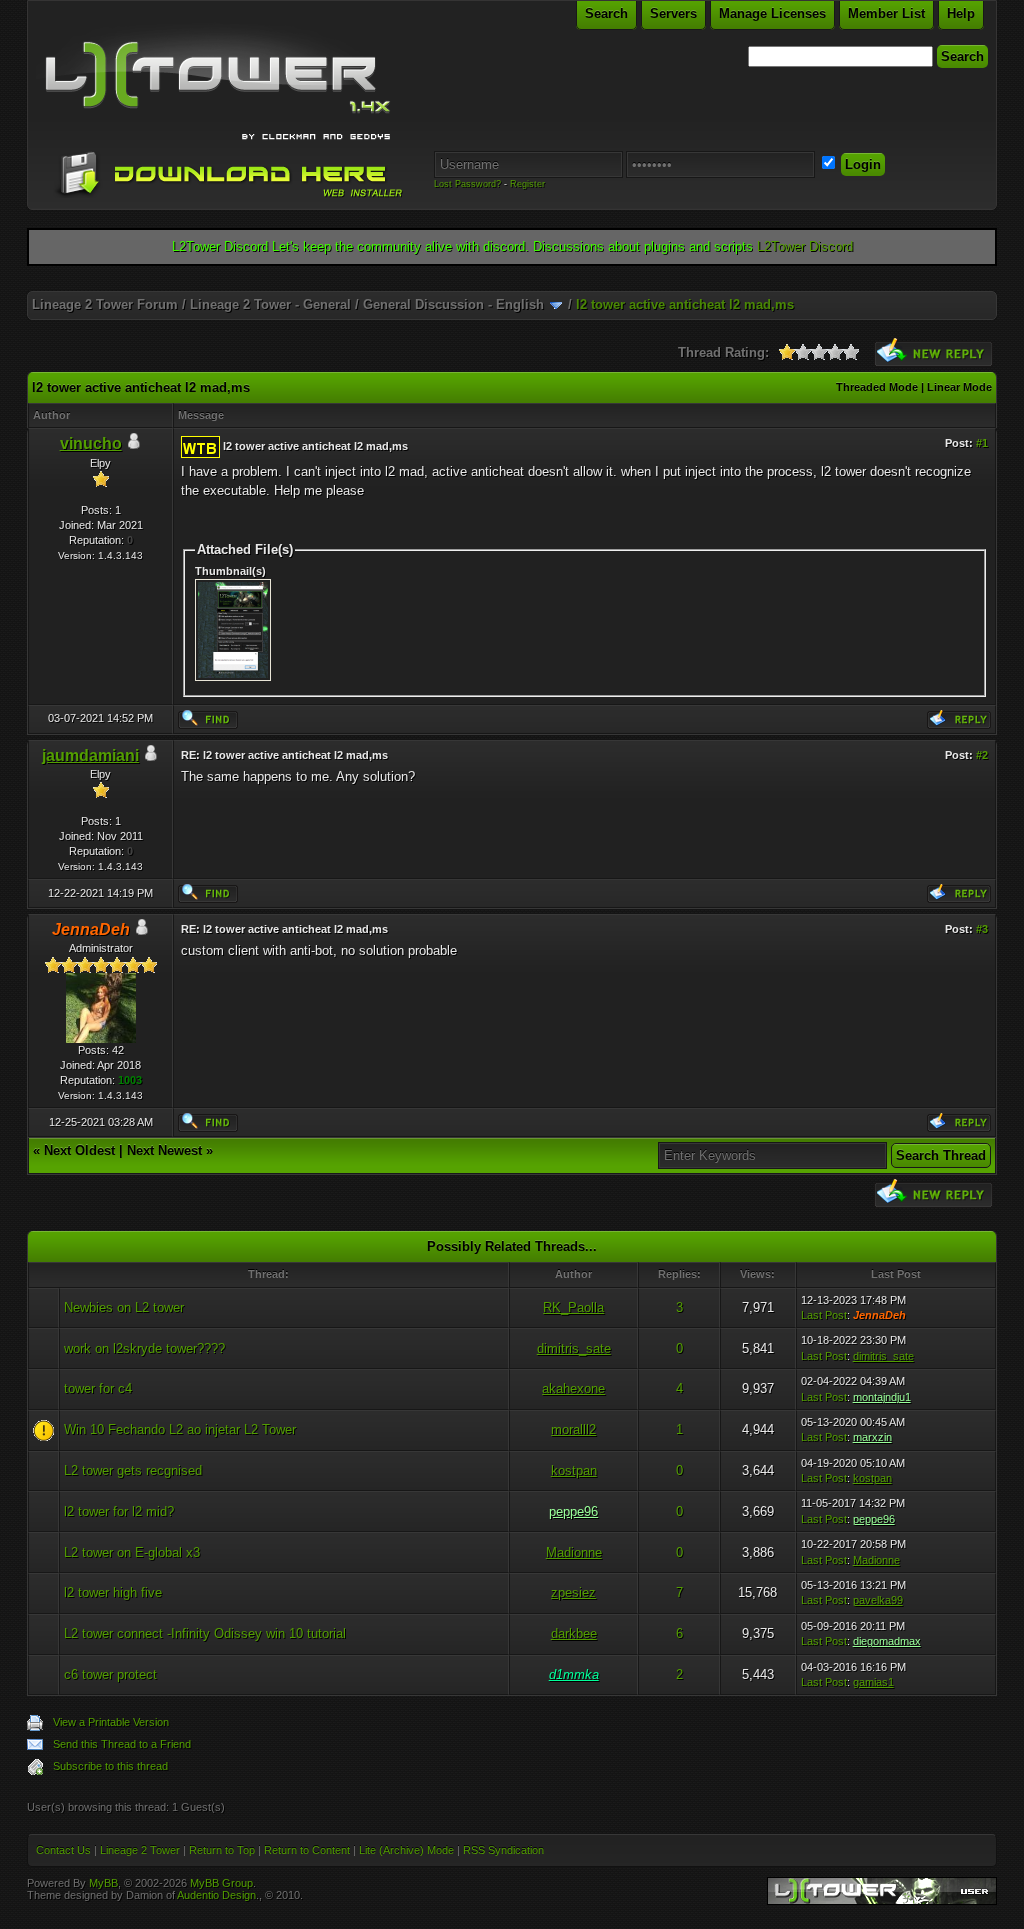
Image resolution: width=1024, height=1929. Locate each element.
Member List (886, 13)
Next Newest (164, 1150)
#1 (982, 443)
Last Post (824, 1315)
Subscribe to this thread (110, 1766)
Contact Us (63, 1850)
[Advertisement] (512, 283)
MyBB (103, 1883)
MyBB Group (221, 1883)
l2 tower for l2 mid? (119, 1511)
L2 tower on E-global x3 (132, 1552)
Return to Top (222, 1850)
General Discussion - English (453, 304)
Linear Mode (959, 387)
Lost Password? (467, 184)
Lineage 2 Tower (140, 1850)
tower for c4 (98, 1388)
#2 (982, 755)
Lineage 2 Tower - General (270, 304)
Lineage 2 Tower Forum (105, 304)
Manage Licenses (772, 13)
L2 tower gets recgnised (133, 1470)
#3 (982, 929)
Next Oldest (79, 1150)
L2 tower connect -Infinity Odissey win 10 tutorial (205, 1633)
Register (527, 184)
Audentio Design (216, 1895)
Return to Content (307, 1850)
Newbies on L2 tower (124, 1307)
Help (961, 13)
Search (606, 13)
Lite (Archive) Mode (406, 1850)
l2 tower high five (113, 1592)
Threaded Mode (877, 387)
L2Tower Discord (805, 246)
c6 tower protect (110, 1674)
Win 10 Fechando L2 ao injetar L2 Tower (180, 1429)
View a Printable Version (111, 1722)
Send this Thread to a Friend (122, 1744)
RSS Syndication (503, 1850)
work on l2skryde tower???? (144, 1348)
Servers (673, 13)
